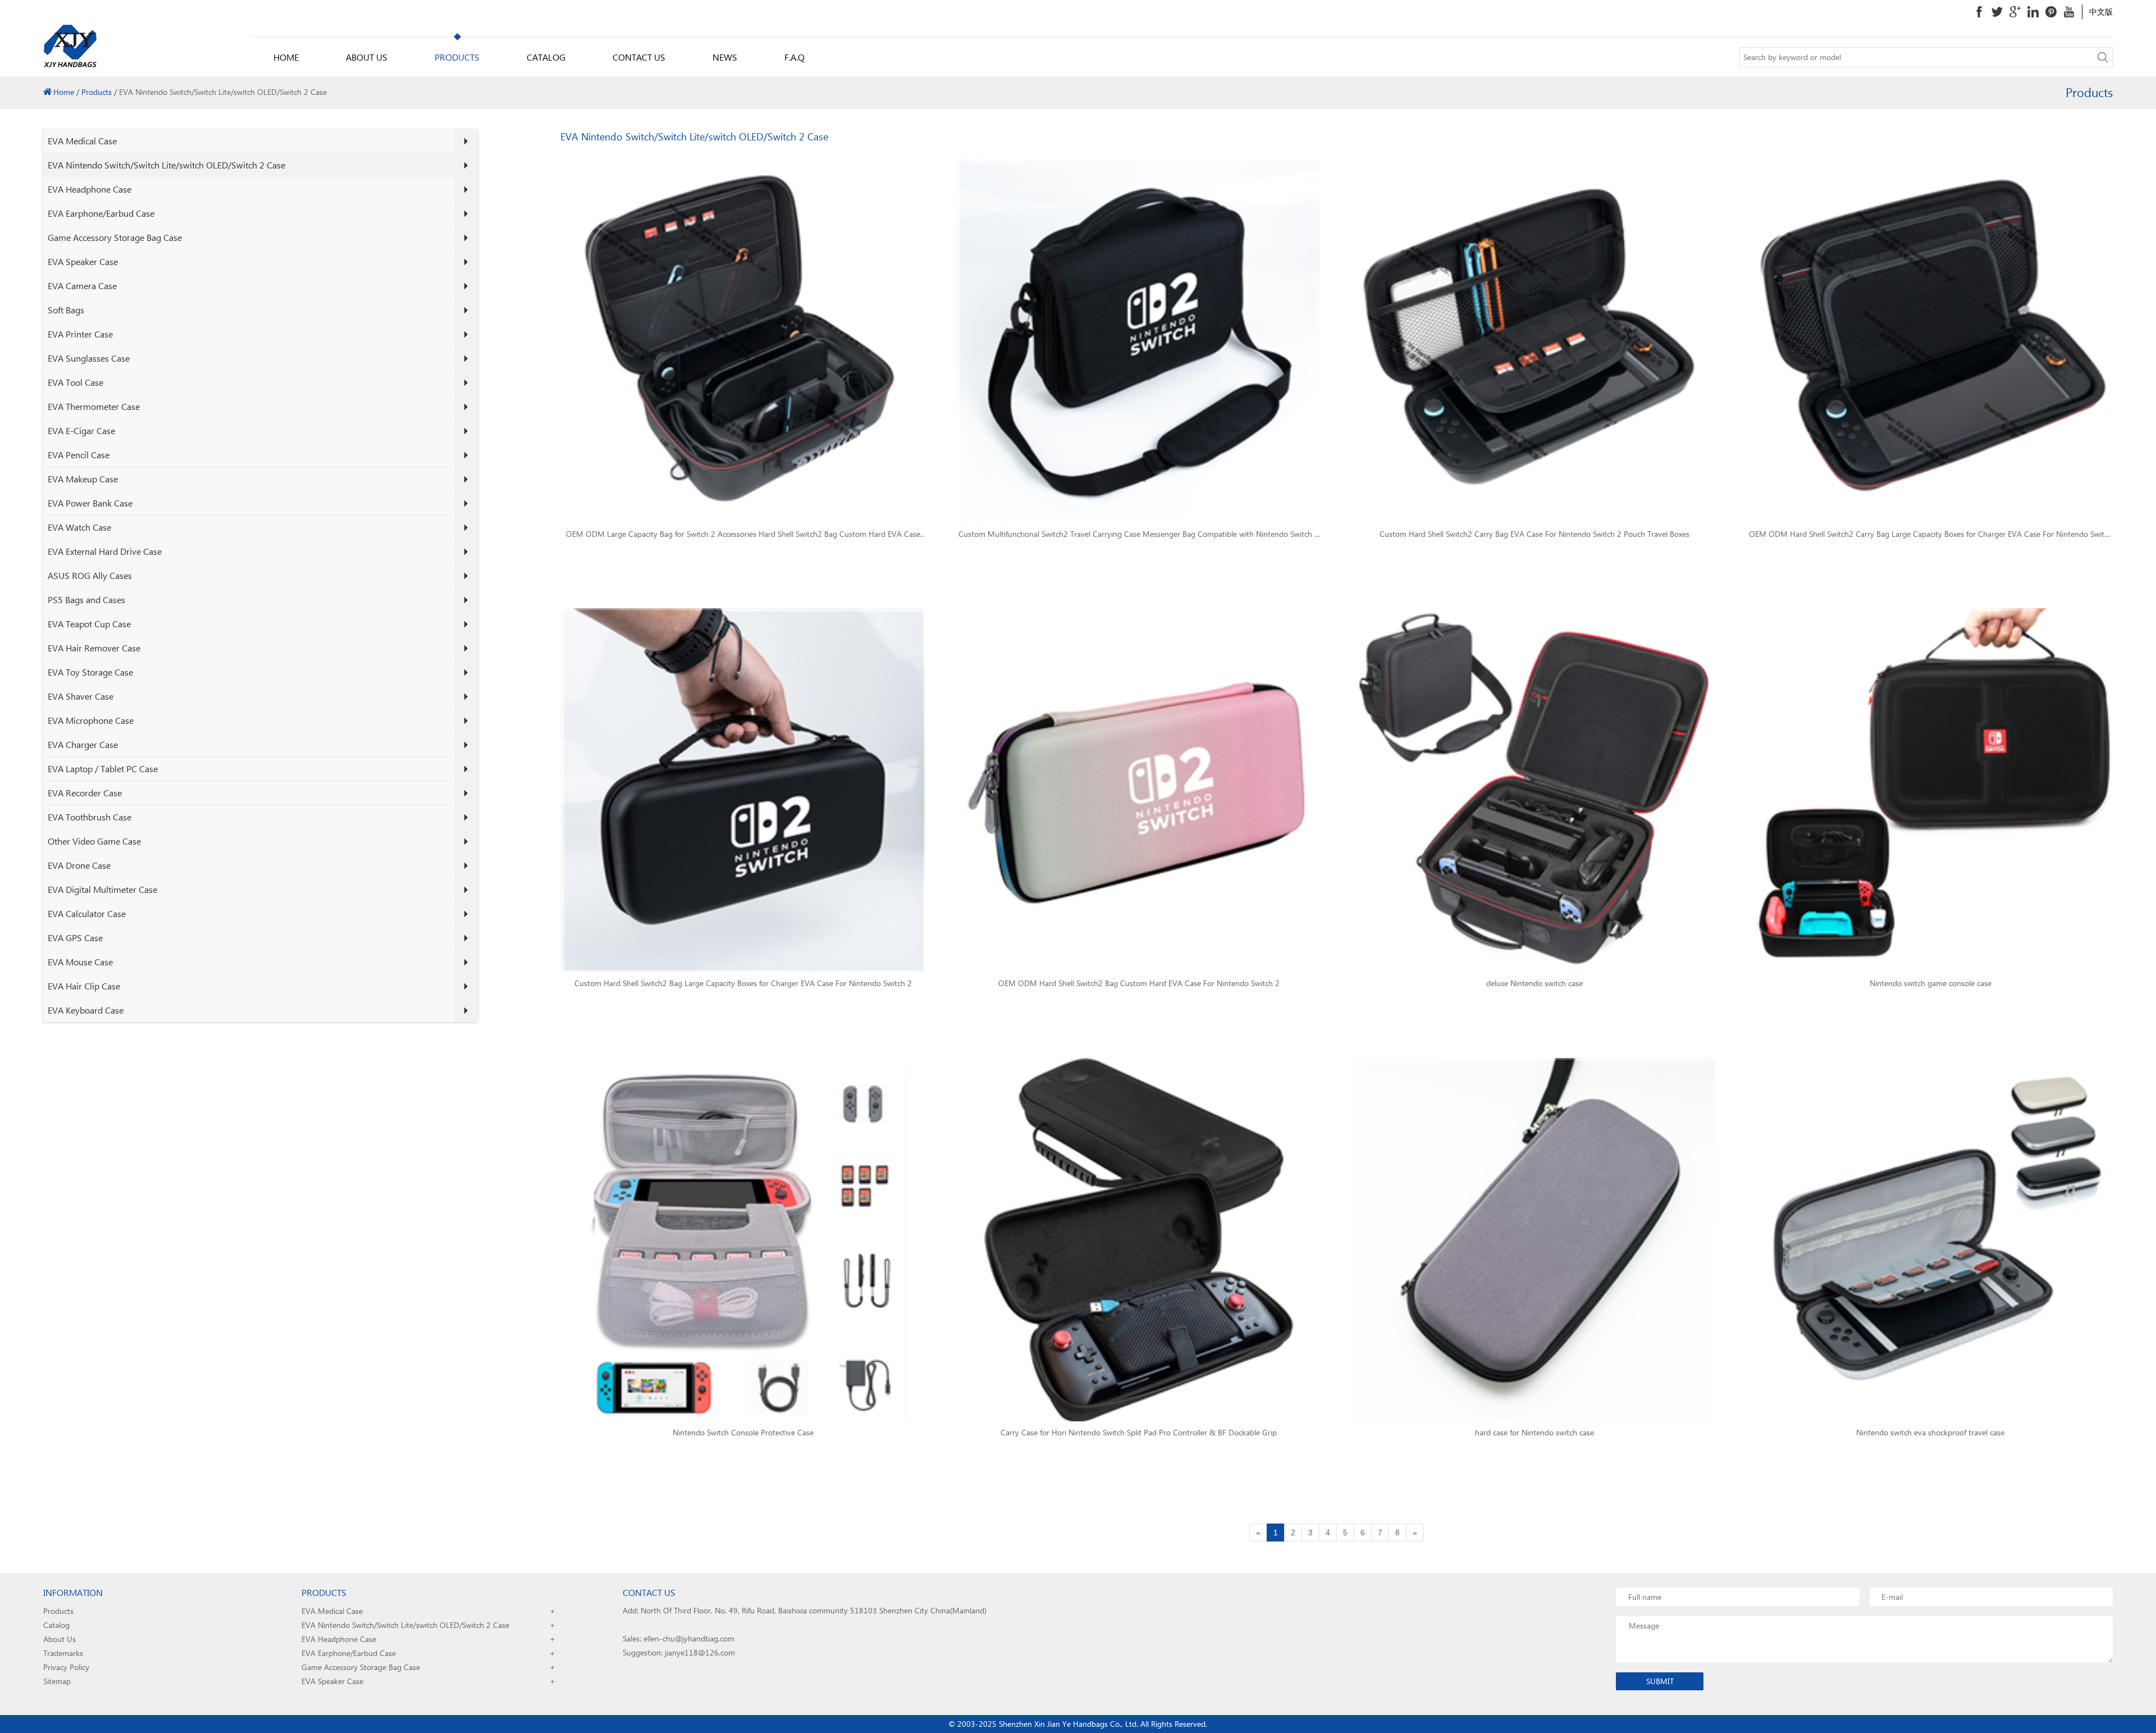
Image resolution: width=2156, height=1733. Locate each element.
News (725, 57)
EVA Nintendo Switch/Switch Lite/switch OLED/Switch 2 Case (166, 165)
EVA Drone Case (79, 865)
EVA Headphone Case (90, 189)
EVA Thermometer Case (94, 406)
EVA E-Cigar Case (81, 430)
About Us (60, 1639)
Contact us (639, 57)
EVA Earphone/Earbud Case (101, 213)
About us (367, 57)
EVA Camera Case (82, 286)
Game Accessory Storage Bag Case (115, 237)
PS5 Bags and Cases (86, 599)
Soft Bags (66, 310)
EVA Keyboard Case (86, 1010)
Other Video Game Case (94, 841)
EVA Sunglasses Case (89, 358)
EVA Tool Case (76, 382)
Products (457, 57)
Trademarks (63, 1653)
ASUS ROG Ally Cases (90, 575)
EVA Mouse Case (80, 962)
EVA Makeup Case (83, 479)
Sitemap (57, 1681)
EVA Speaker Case (83, 261)
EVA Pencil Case (79, 455)
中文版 (2101, 12)
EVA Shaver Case (81, 696)
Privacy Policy (66, 1667)
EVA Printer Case (80, 334)
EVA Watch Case (79, 527)
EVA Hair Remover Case (94, 648)
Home (286, 57)
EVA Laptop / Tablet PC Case (103, 769)
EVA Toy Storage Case (90, 672)
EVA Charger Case (83, 744)
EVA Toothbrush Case (90, 817)
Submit (1660, 1681)
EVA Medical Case (82, 141)
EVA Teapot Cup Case (89, 624)
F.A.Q (794, 57)
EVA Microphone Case (91, 720)
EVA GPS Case (75, 938)
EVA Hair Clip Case (84, 986)
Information (73, 1592)
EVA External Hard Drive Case (105, 551)
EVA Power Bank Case (90, 503)
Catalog (546, 57)
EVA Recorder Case (85, 793)
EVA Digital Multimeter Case (102, 889)
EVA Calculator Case (87, 913)
